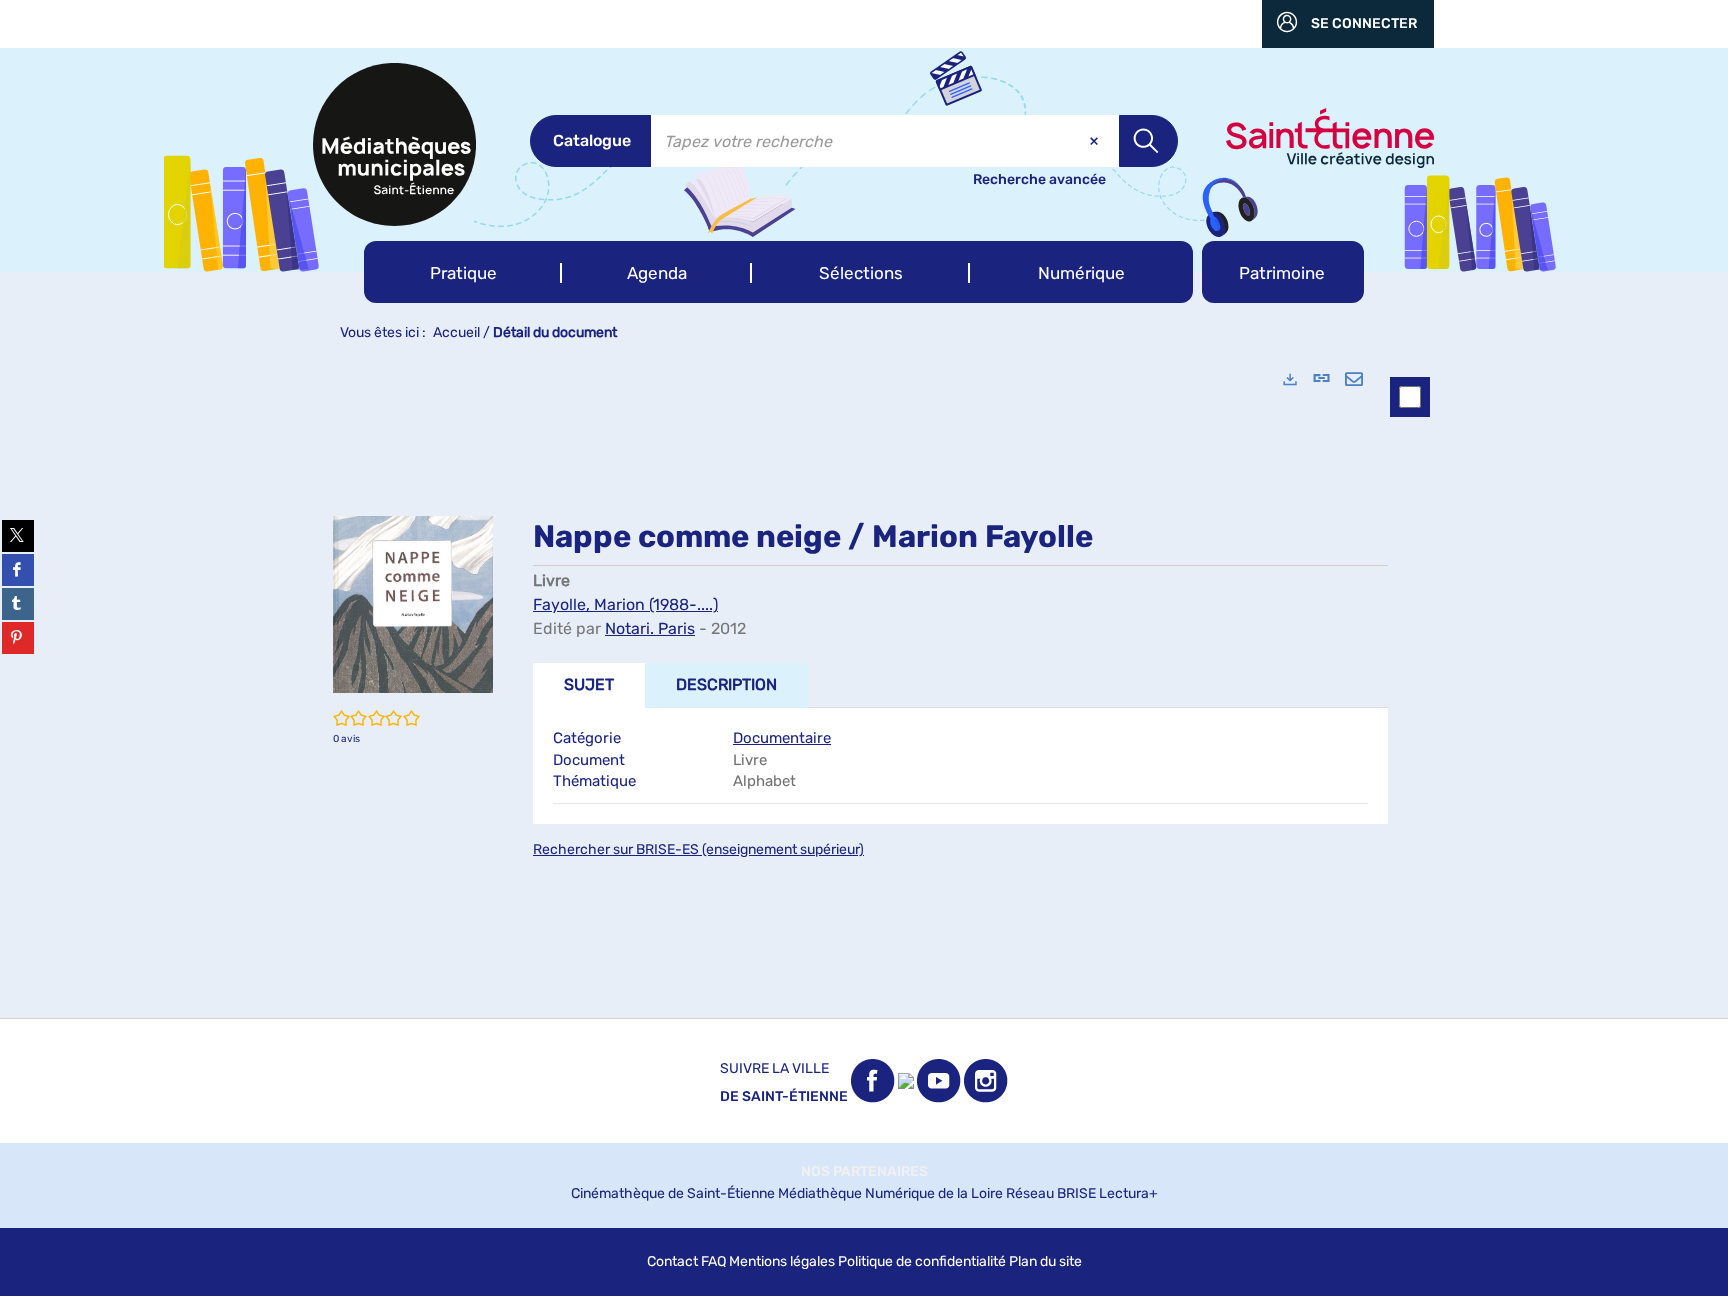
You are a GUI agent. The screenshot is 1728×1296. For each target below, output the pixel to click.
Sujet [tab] (589, 684)
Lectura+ (1128, 1193)
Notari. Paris (650, 628)
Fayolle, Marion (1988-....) (625, 604)
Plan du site (1045, 1261)
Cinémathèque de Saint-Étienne (673, 1193)
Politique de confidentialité (922, 1261)
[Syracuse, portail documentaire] (394, 144)
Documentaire (782, 738)
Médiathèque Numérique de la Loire (890, 1193)
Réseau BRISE (1051, 1193)
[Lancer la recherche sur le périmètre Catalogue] (1148, 141)
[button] (463, 272)
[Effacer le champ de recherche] (1096, 141)
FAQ (713, 1261)
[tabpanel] (864, 685)
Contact (672, 1261)
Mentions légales (782, 1261)
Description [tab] (726, 684)
